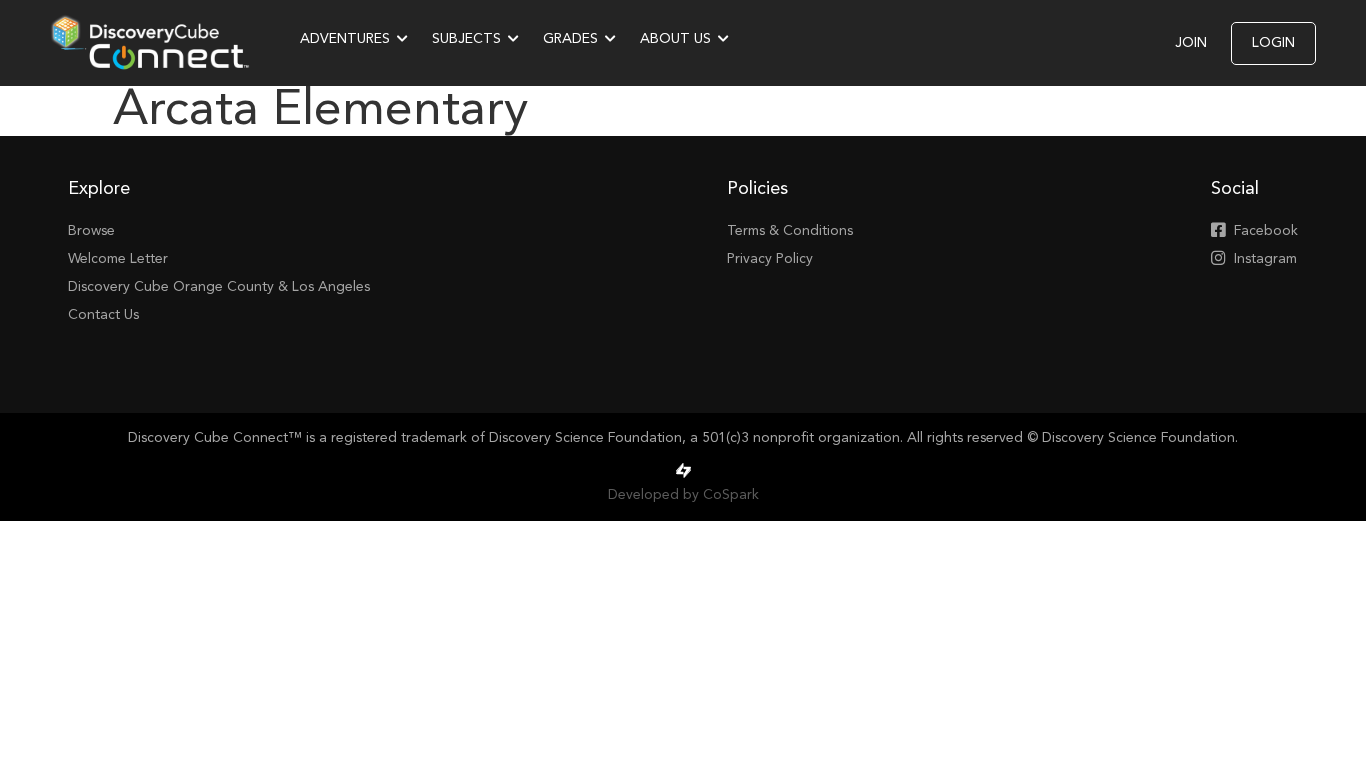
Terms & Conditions (790, 231)
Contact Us (103, 315)
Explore (99, 189)
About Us (675, 39)
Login (1273, 43)
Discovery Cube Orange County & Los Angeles (219, 287)
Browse (91, 231)
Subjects (466, 39)
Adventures (345, 39)
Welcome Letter (118, 259)
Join (1191, 43)
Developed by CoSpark (683, 495)
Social (1235, 189)
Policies (757, 189)
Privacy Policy (770, 259)
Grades (570, 39)
